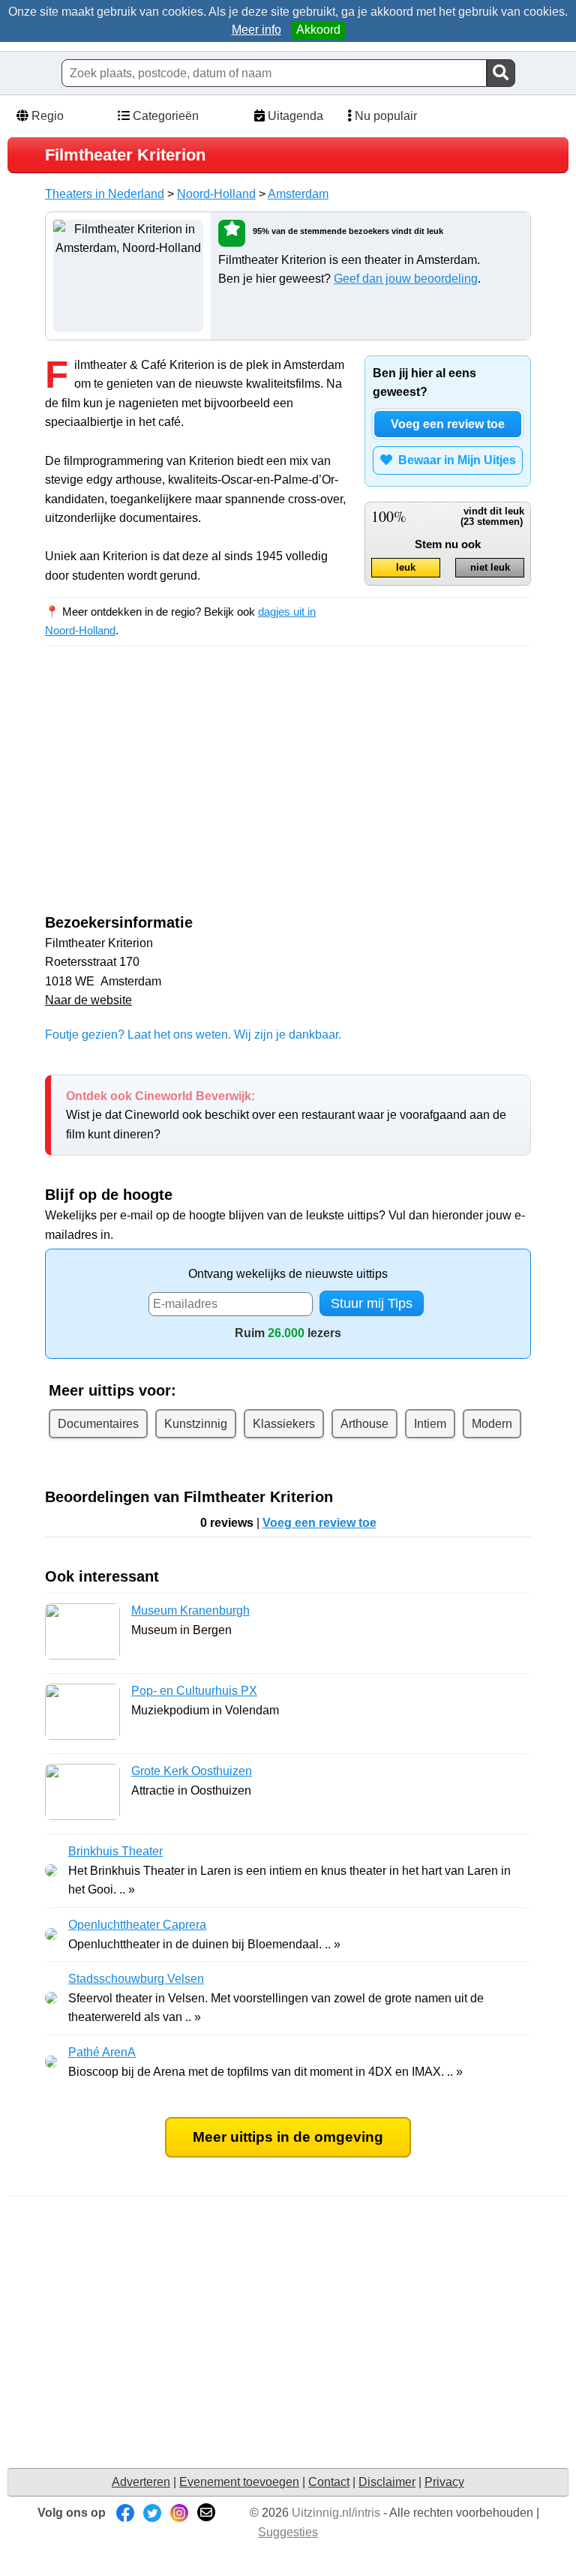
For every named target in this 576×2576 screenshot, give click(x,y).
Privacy (444, 2482)
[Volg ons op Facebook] (125, 2513)
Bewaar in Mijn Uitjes (454, 460)
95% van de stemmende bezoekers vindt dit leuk (348, 231)
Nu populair (384, 116)
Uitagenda (294, 116)
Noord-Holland (216, 194)
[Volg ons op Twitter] (152, 2513)
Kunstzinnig (196, 1424)
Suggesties (288, 2532)
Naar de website (88, 1000)
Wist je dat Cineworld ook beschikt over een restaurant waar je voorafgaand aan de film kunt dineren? (286, 1115)
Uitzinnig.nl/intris (336, 2513)
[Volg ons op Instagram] (179, 2513)
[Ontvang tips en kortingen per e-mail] (206, 2513)
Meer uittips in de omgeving (288, 2137)
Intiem (430, 1424)
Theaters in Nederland (105, 194)
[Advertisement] (171, 793)
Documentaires (98, 1424)
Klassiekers (284, 1424)
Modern (492, 1424)
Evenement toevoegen (239, 2482)
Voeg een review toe (448, 424)
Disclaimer (387, 2482)
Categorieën (164, 116)
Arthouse (364, 1424)
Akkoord (318, 30)
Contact (329, 2482)
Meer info (256, 30)
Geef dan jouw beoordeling (406, 279)
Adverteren (141, 2482)
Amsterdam (298, 194)
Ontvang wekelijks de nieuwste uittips (288, 1274)
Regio (46, 116)
